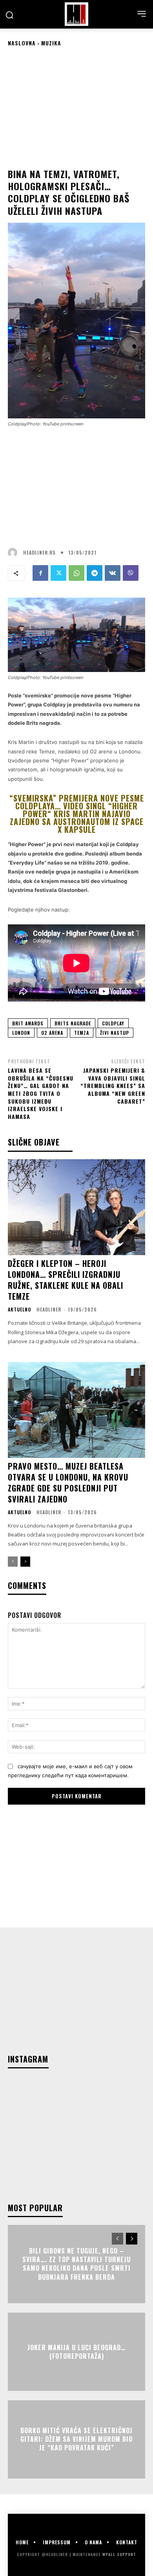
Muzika (51, 43)
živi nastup (115, 1033)
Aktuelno (19, 1310)
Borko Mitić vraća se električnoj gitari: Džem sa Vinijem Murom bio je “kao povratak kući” (76, 2439)
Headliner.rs (39, 553)
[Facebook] (40, 573)
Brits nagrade (73, 1023)
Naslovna (22, 43)
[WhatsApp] (76, 573)
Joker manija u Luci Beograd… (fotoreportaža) (76, 2351)
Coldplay (113, 1023)
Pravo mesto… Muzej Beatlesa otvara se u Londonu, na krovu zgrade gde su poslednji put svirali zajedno (68, 1483)
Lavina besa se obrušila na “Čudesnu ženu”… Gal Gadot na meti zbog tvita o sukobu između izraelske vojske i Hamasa (41, 1093)
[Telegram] (95, 573)
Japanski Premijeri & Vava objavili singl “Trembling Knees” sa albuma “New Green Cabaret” (113, 1085)
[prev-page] (13, 1562)
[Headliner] (76, 14)
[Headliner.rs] (15, 553)
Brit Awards (28, 1023)
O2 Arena (52, 1033)
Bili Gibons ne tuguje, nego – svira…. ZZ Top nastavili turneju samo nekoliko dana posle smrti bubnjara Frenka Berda (76, 2264)
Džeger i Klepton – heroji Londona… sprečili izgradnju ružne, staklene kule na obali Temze (66, 1280)
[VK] (113, 573)
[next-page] (25, 1562)
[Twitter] (58, 573)
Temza (82, 1033)
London (21, 1033)
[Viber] (131, 573)
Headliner (49, 1309)
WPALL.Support (119, 2554)
